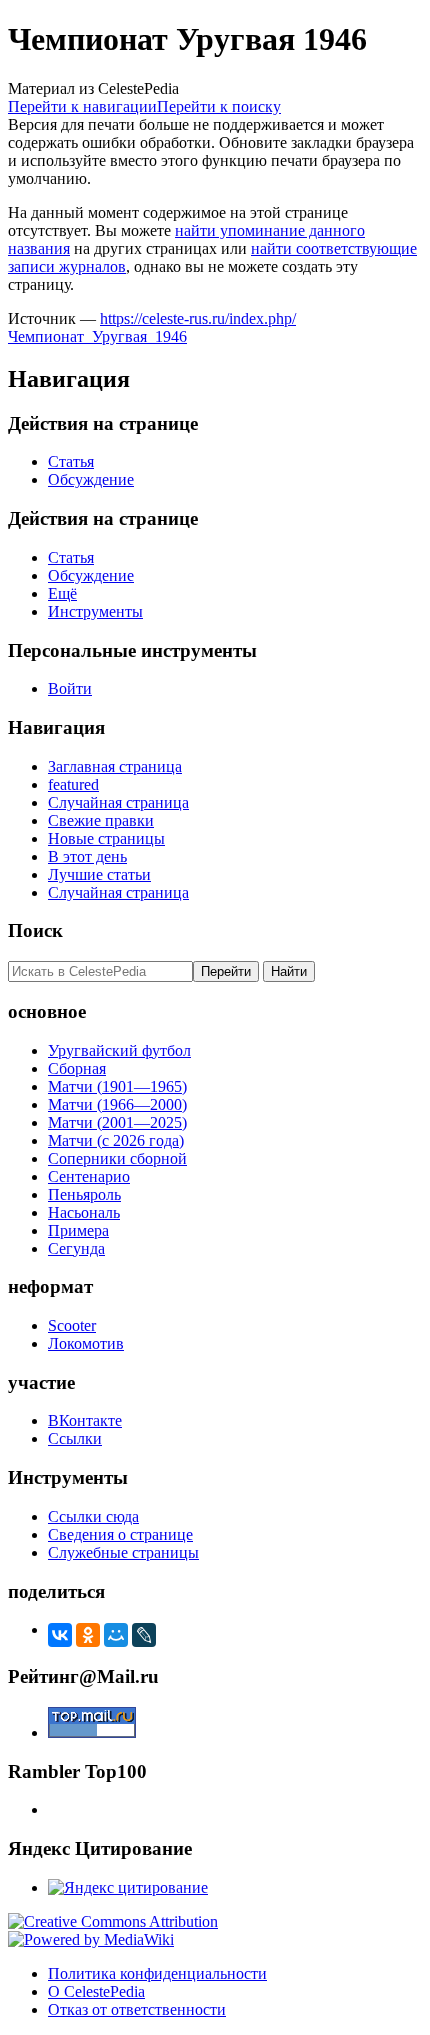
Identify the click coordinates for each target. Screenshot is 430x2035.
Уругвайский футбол (119, 1050)
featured (73, 784)
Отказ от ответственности (137, 2009)
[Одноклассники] (88, 1635)
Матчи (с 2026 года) (116, 1140)
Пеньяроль (84, 1194)
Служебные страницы (123, 1552)
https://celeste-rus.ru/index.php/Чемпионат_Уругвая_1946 (152, 327)
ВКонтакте (85, 1420)
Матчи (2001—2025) (117, 1122)
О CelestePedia (96, 1991)
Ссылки (75, 1438)
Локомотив (86, 1343)
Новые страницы (106, 838)
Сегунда (76, 1248)
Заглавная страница (115, 766)
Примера (78, 1230)
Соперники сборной (117, 1158)
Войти (70, 688)
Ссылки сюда (93, 1516)
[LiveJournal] (144, 1635)
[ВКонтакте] (60, 1635)
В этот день (87, 856)
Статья (71, 461)
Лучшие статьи (99, 874)
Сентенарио (89, 1176)
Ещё (62, 593)
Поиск (35, 930)
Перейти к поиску (219, 106)
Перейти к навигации (82, 106)
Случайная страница (118, 802)
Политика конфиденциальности (157, 1973)
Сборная (77, 1068)
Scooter (72, 1325)
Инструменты (95, 611)
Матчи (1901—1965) (117, 1086)
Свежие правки (101, 820)
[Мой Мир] (116, 1635)
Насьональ (84, 1212)
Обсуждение (91, 479)
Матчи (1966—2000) (117, 1104)
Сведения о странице (120, 1534)
